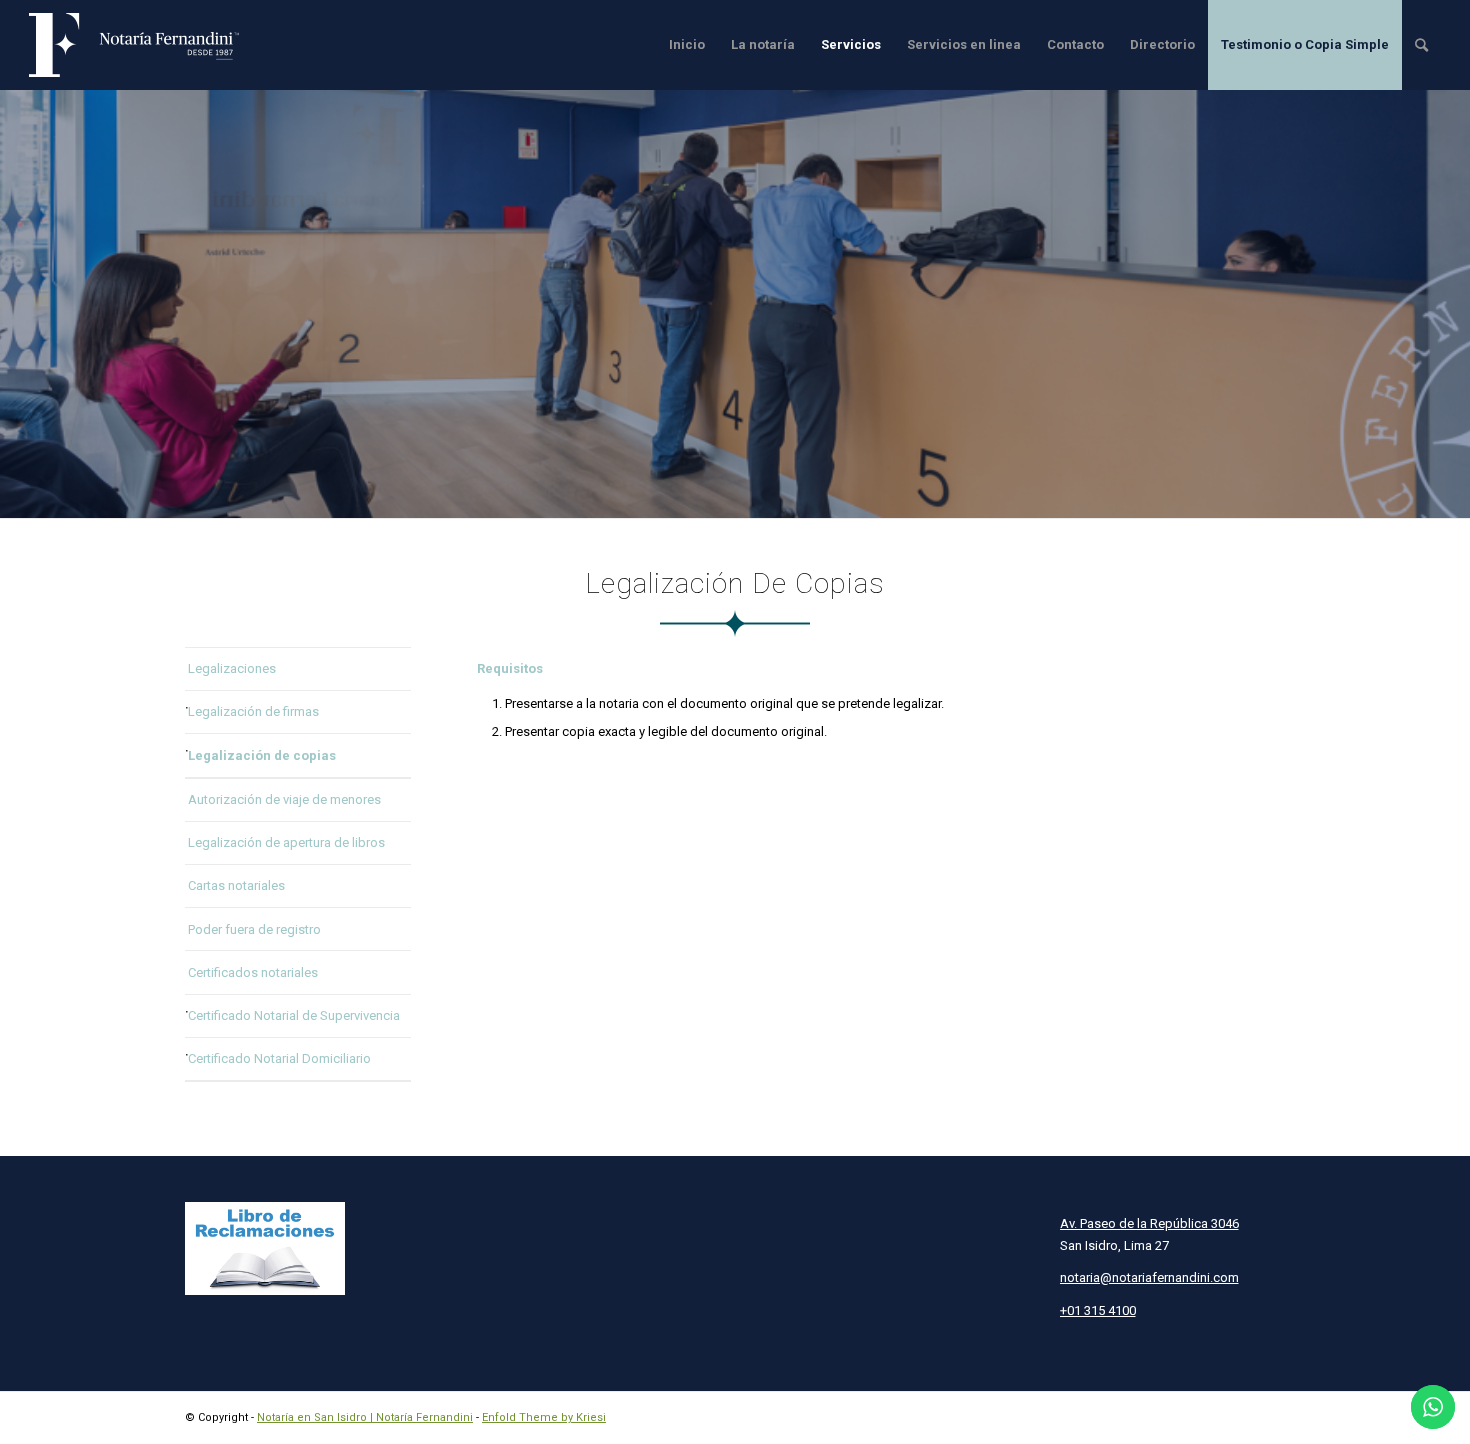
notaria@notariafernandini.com (1149, 1277)
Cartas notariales (236, 885)
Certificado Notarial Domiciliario (279, 1058)
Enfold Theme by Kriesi (544, 1417)
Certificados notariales (253, 972)
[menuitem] (687, 45)
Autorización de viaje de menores (284, 799)
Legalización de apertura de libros (286, 842)
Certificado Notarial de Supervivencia (294, 1015)
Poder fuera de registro (254, 929)
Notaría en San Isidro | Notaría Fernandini (365, 1417)
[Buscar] (1421, 45)
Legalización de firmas (253, 711)
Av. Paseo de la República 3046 (1149, 1223)
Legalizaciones (232, 668)
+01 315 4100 (1098, 1310)
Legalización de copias (262, 755)
